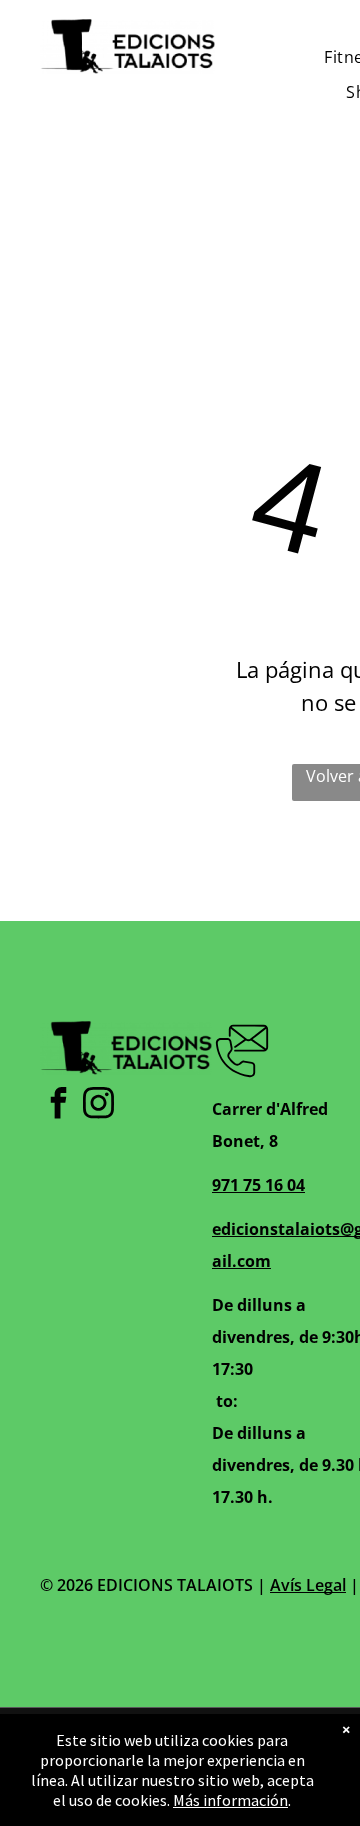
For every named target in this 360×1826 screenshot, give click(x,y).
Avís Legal (308, 1585)
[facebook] (58, 1105)
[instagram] (98, 1105)
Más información (230, 1800)
